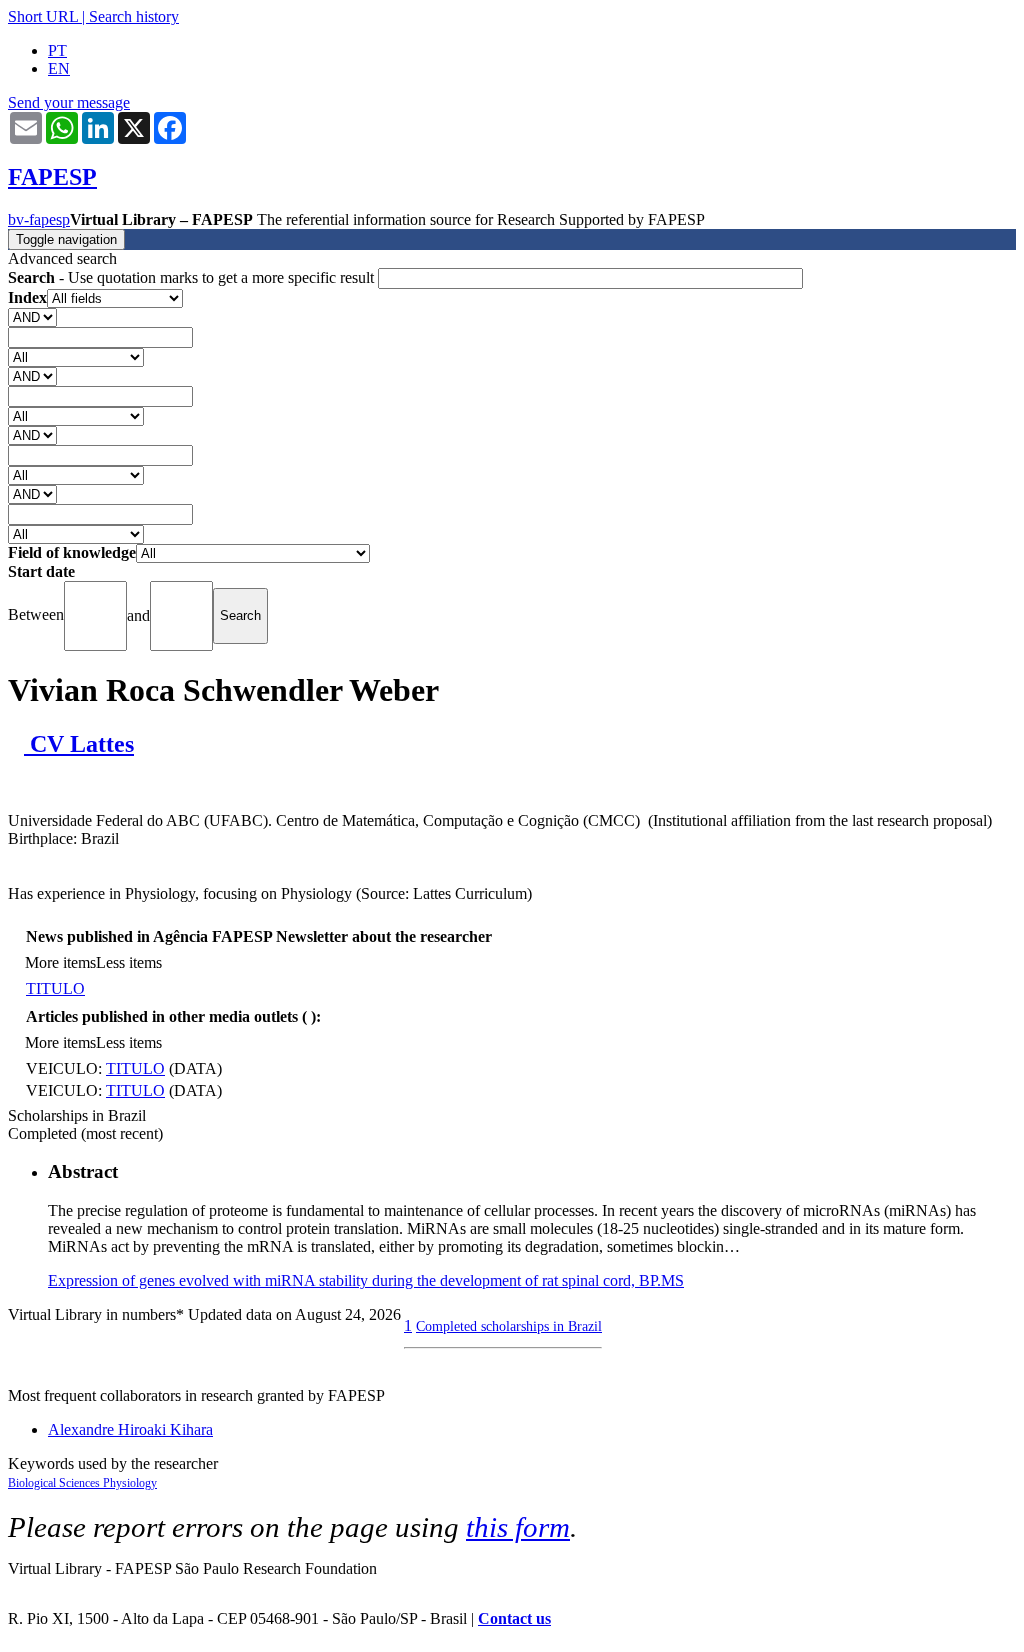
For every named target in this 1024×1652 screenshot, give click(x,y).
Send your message (69, 102)
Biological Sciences (55, 1483)
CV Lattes (79, 744)
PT (57, 50)
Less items (129, 962)
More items (60, 962)
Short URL (43, 16)
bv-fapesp (39, 219)
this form (518, 1527)
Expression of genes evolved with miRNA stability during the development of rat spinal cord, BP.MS (366, 1280)
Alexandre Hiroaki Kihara (130, 1429)
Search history (134, 16)
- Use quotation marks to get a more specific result (193, 277)
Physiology (130, 1483)
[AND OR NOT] (32, 316)
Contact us (514, 1618)
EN (59, 68)
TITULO (55, 988)
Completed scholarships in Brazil (509, 1326)
